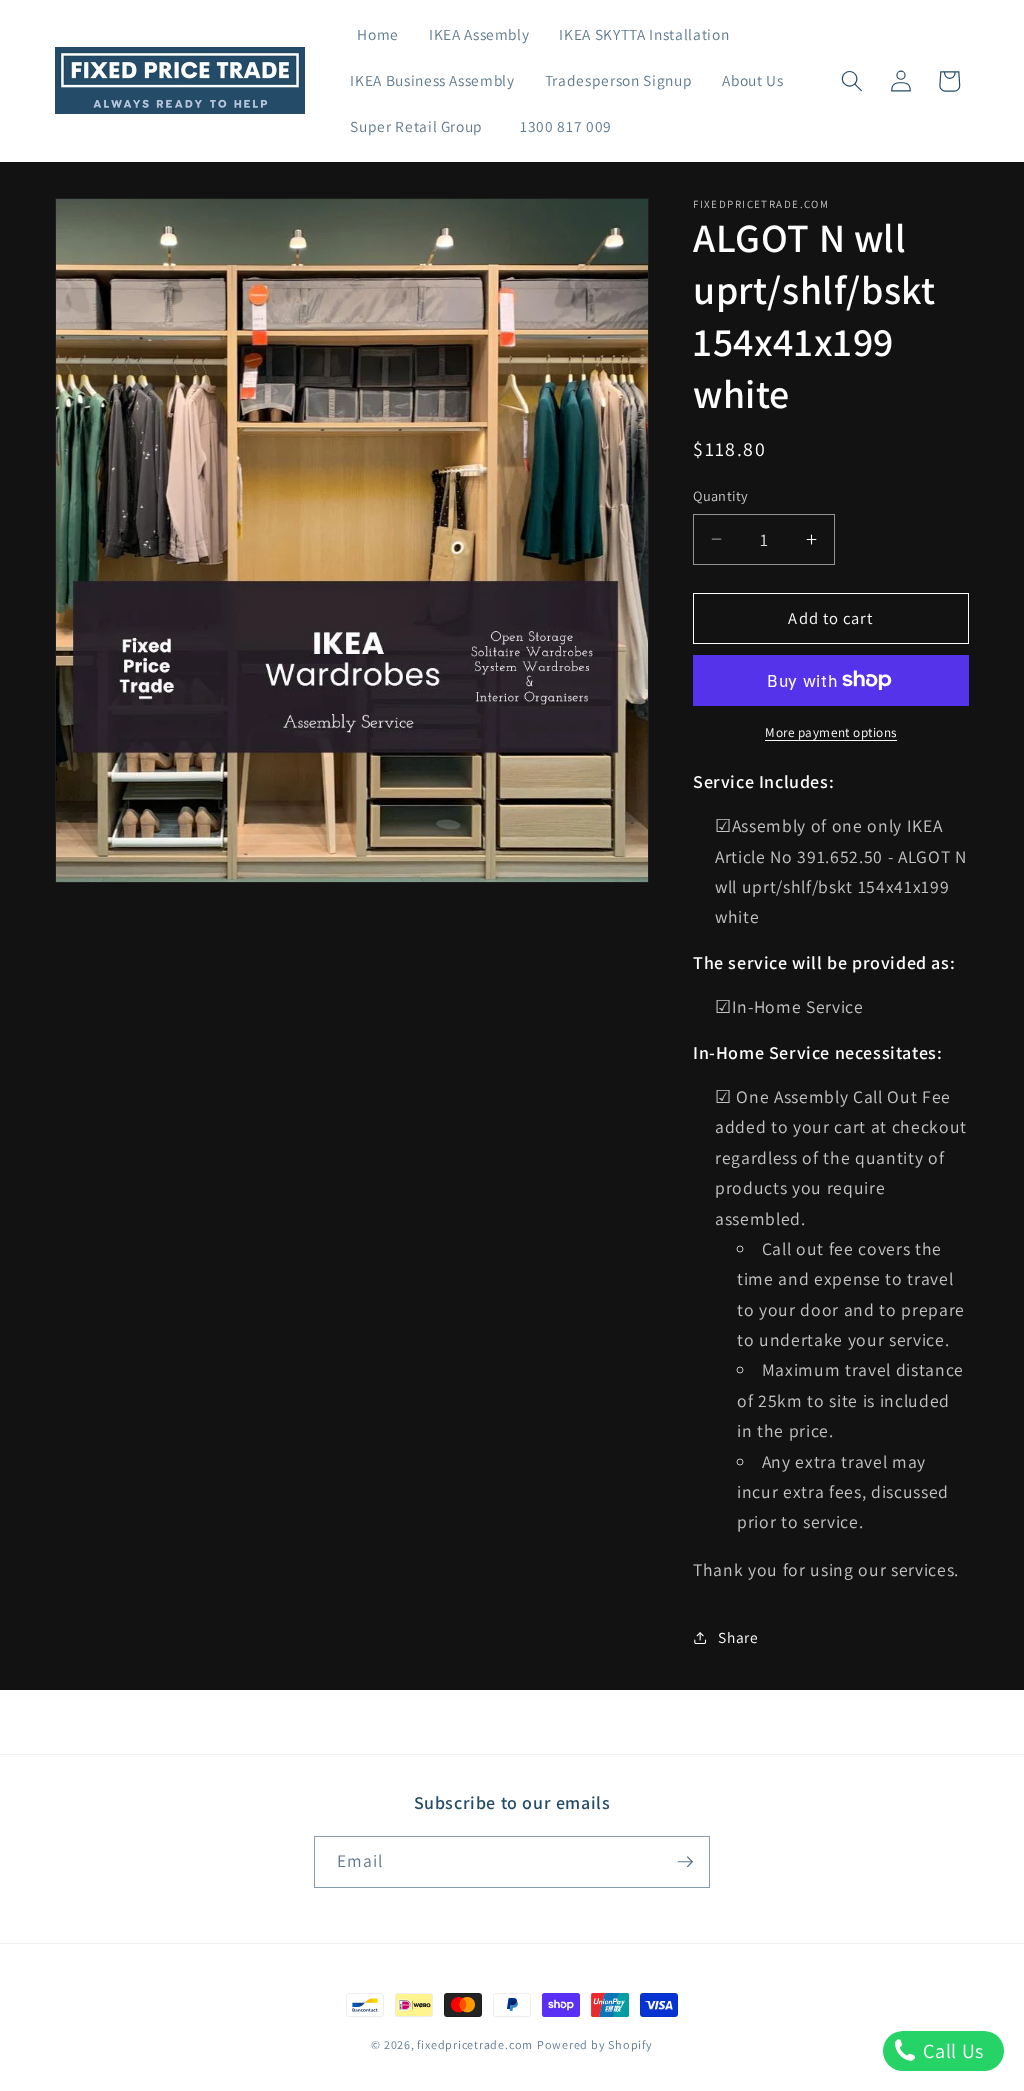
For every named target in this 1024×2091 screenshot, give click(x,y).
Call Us (951, 2051)
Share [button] (738, 1637)
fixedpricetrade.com (475, 2044)
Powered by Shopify (595, 2044)
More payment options (831, 732)
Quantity (721, 495)
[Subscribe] (685, 1862)
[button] (852, 81)
